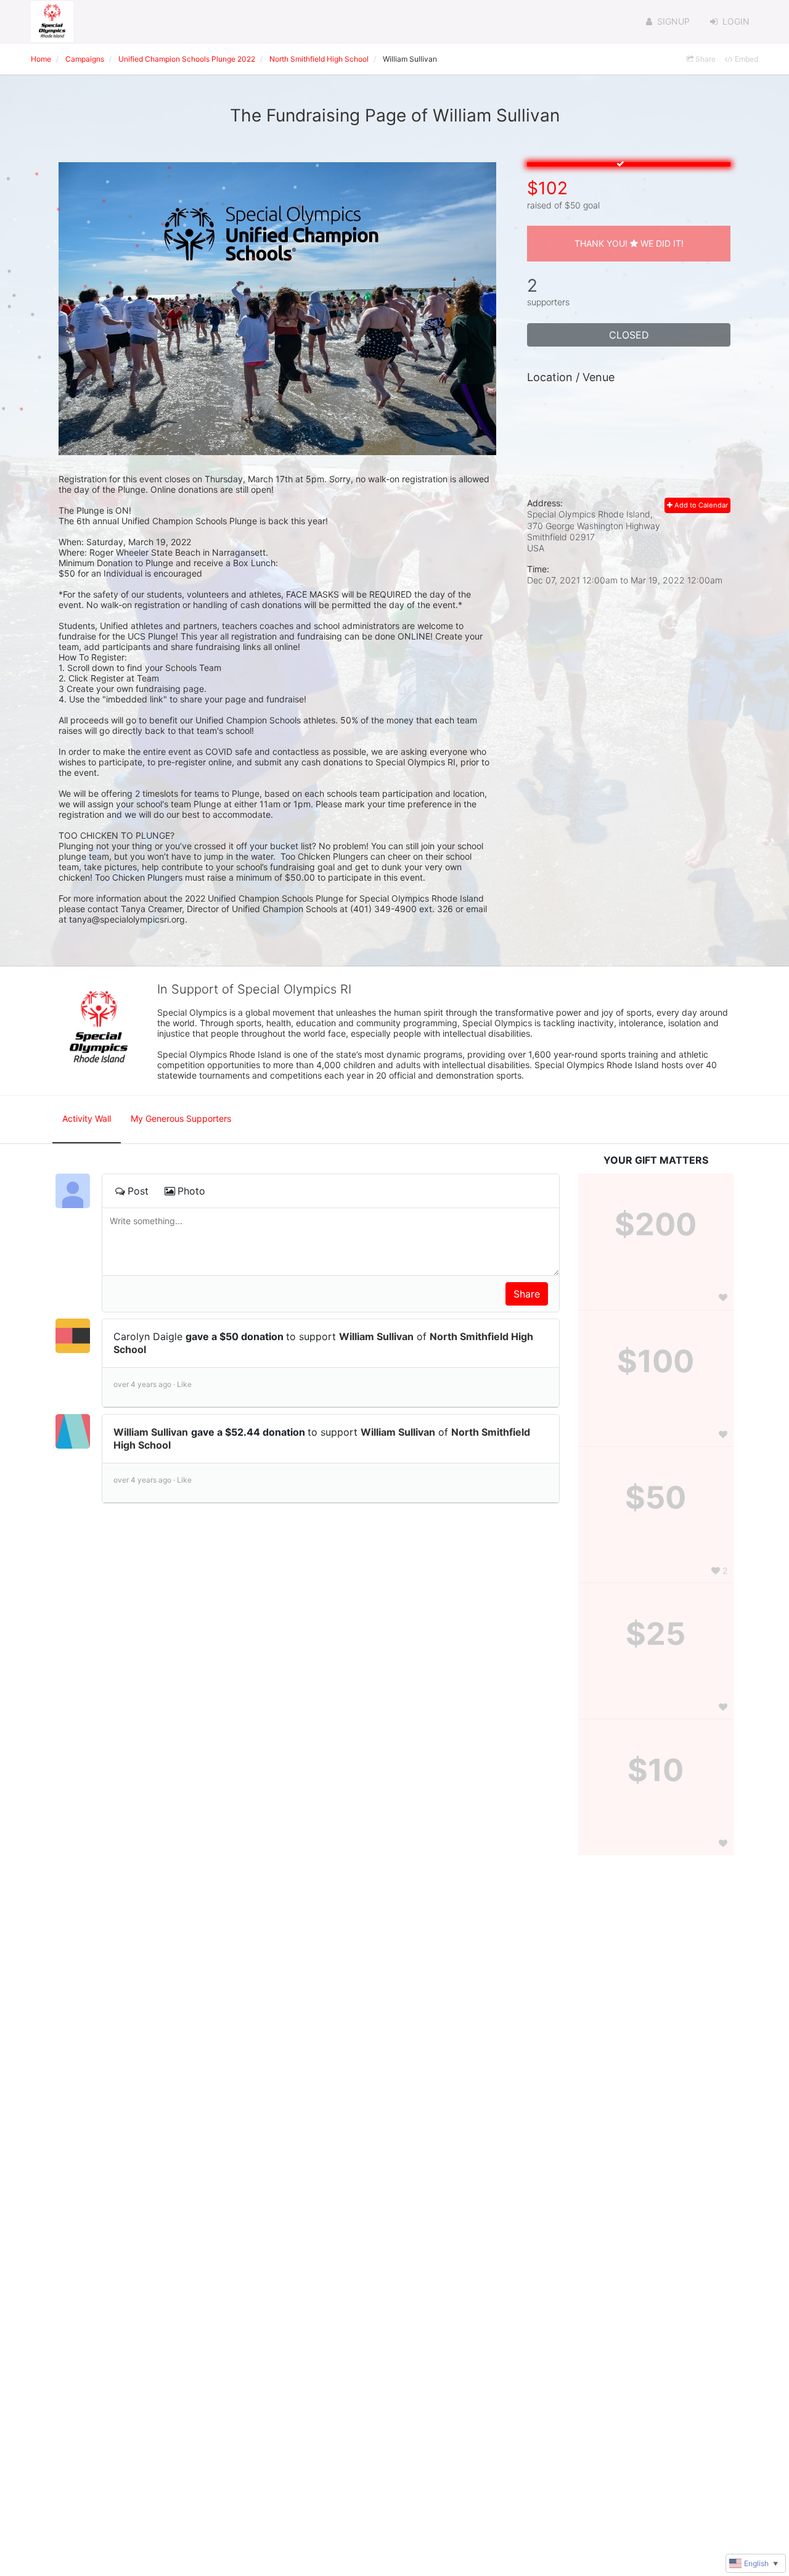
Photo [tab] (191, 1191)
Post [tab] (138, 1191)
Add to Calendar (700, 505)
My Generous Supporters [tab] (181, 1118)
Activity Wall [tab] (87, 1118)
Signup (673, 21)
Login (736, 21)
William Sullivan (376, 1336)
